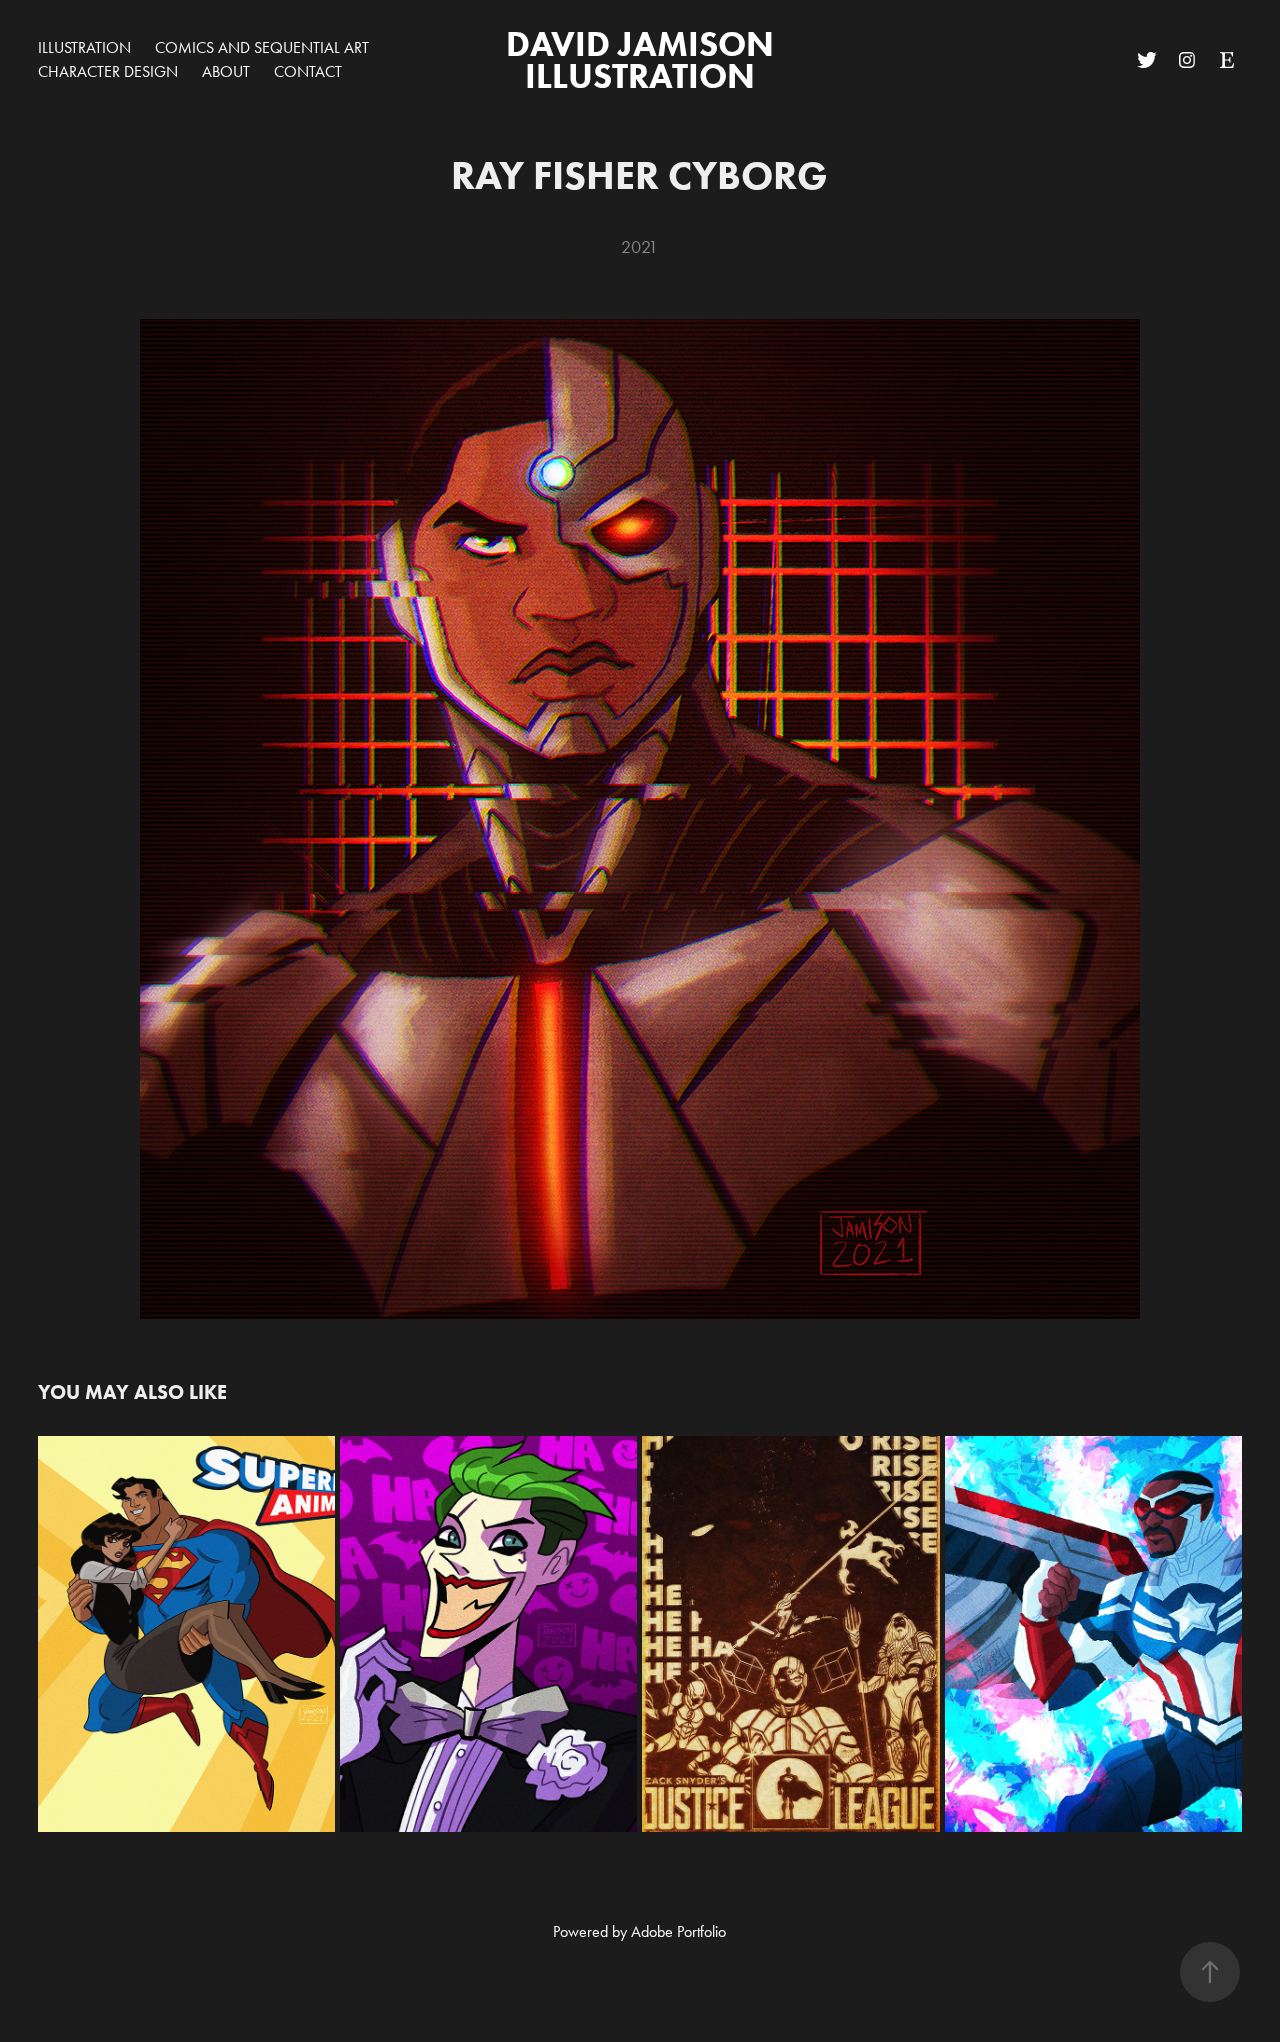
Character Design (108, 71)
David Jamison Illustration (644, 59)
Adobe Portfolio (678, 1931)
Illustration (84, 47)
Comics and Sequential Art (262, 47)
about (226, 71)
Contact (308, 71)
